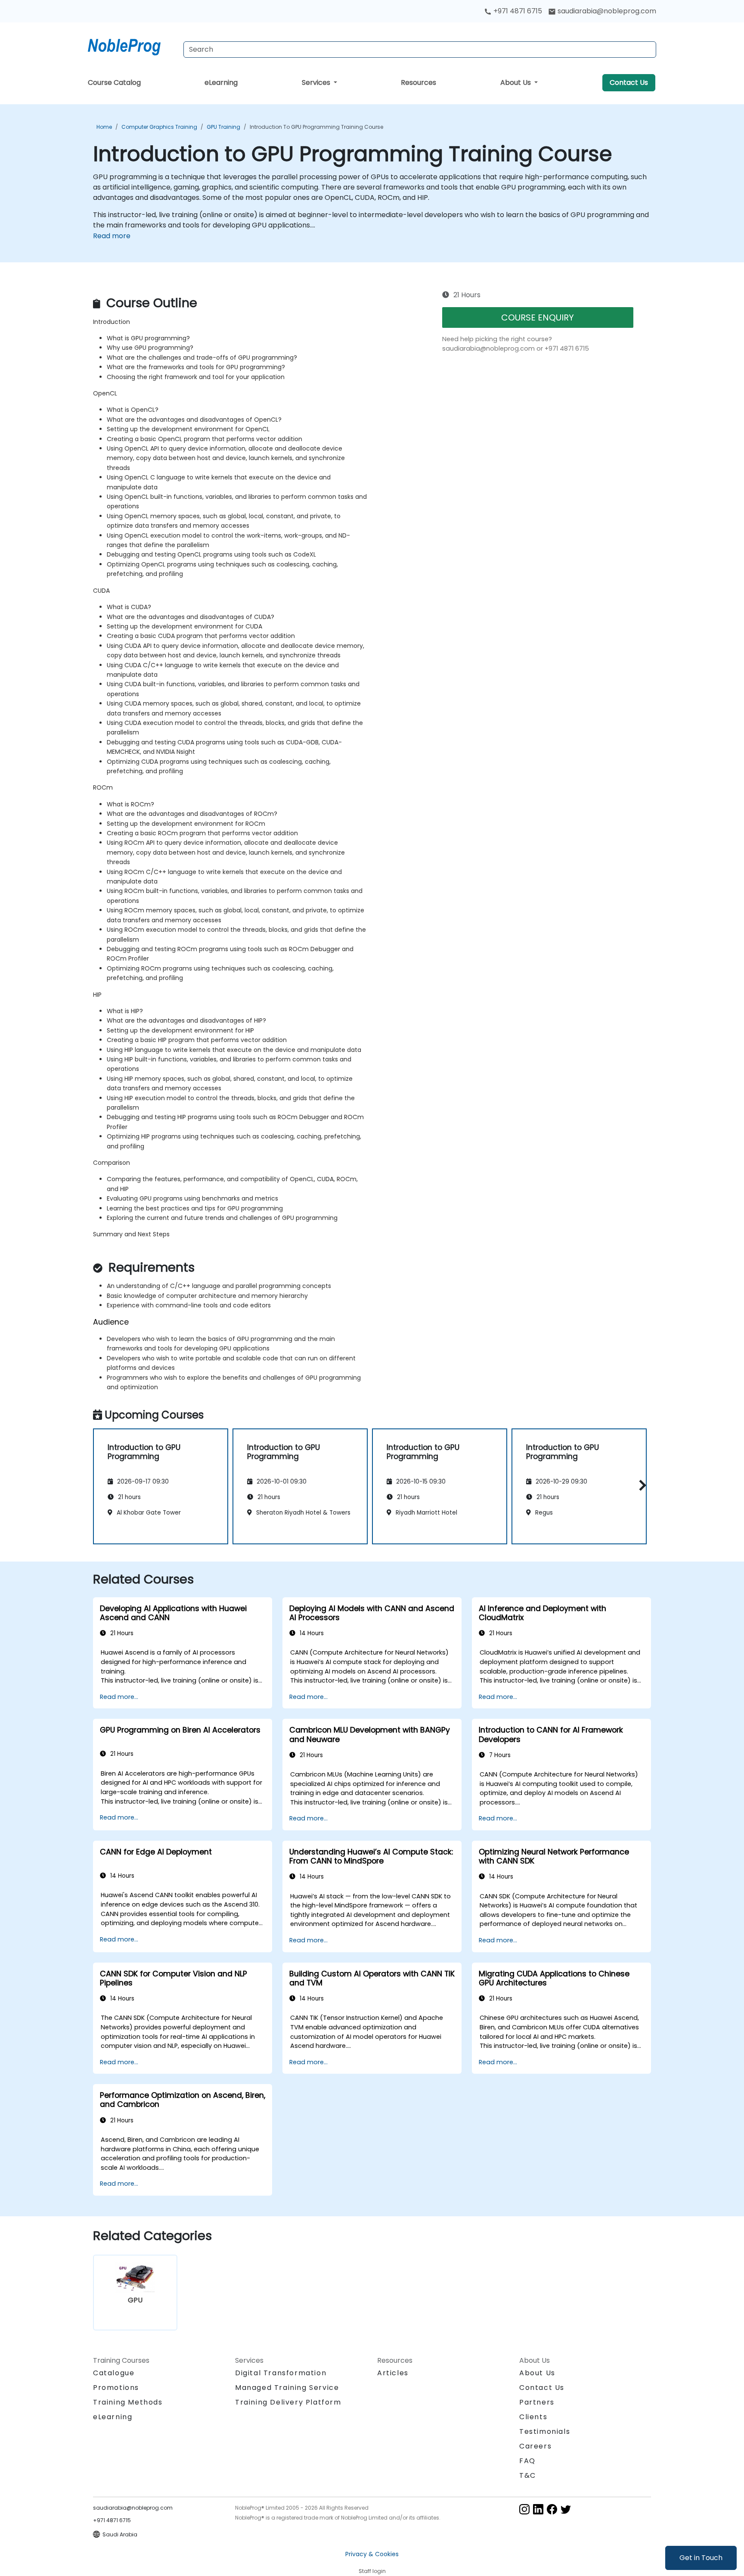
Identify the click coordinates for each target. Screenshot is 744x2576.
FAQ (527, 2461)
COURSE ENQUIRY (538, 317)
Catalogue (114, 2373)
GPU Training (223, 127)
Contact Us (629, 82)
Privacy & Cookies (372, 2554)
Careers (535, 2446)
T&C (528, 2475)
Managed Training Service (287, 2388)
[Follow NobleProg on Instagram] (524, 2509)
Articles (393, 2373)
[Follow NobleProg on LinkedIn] (538, 2509)
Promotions (116, 2388)
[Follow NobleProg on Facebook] (552, 2509)
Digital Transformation (281, 2373)
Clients (533, 2417)
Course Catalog (114, 82)
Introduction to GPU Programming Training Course (316, 127)
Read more (112, 236)
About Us (516, 82)
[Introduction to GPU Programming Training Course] (132, 45)
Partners (537, 2402)
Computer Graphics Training (159, 127)
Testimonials (545, 2431)
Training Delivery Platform (288, 2402)
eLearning (221, 82)
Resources (418, 82)
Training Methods (128, 2402)
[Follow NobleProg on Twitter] (566, 2509)
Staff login (372, 2571)
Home (104, 127)
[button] (640, 1485)
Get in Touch (701, 2558)
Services (317, 82)
